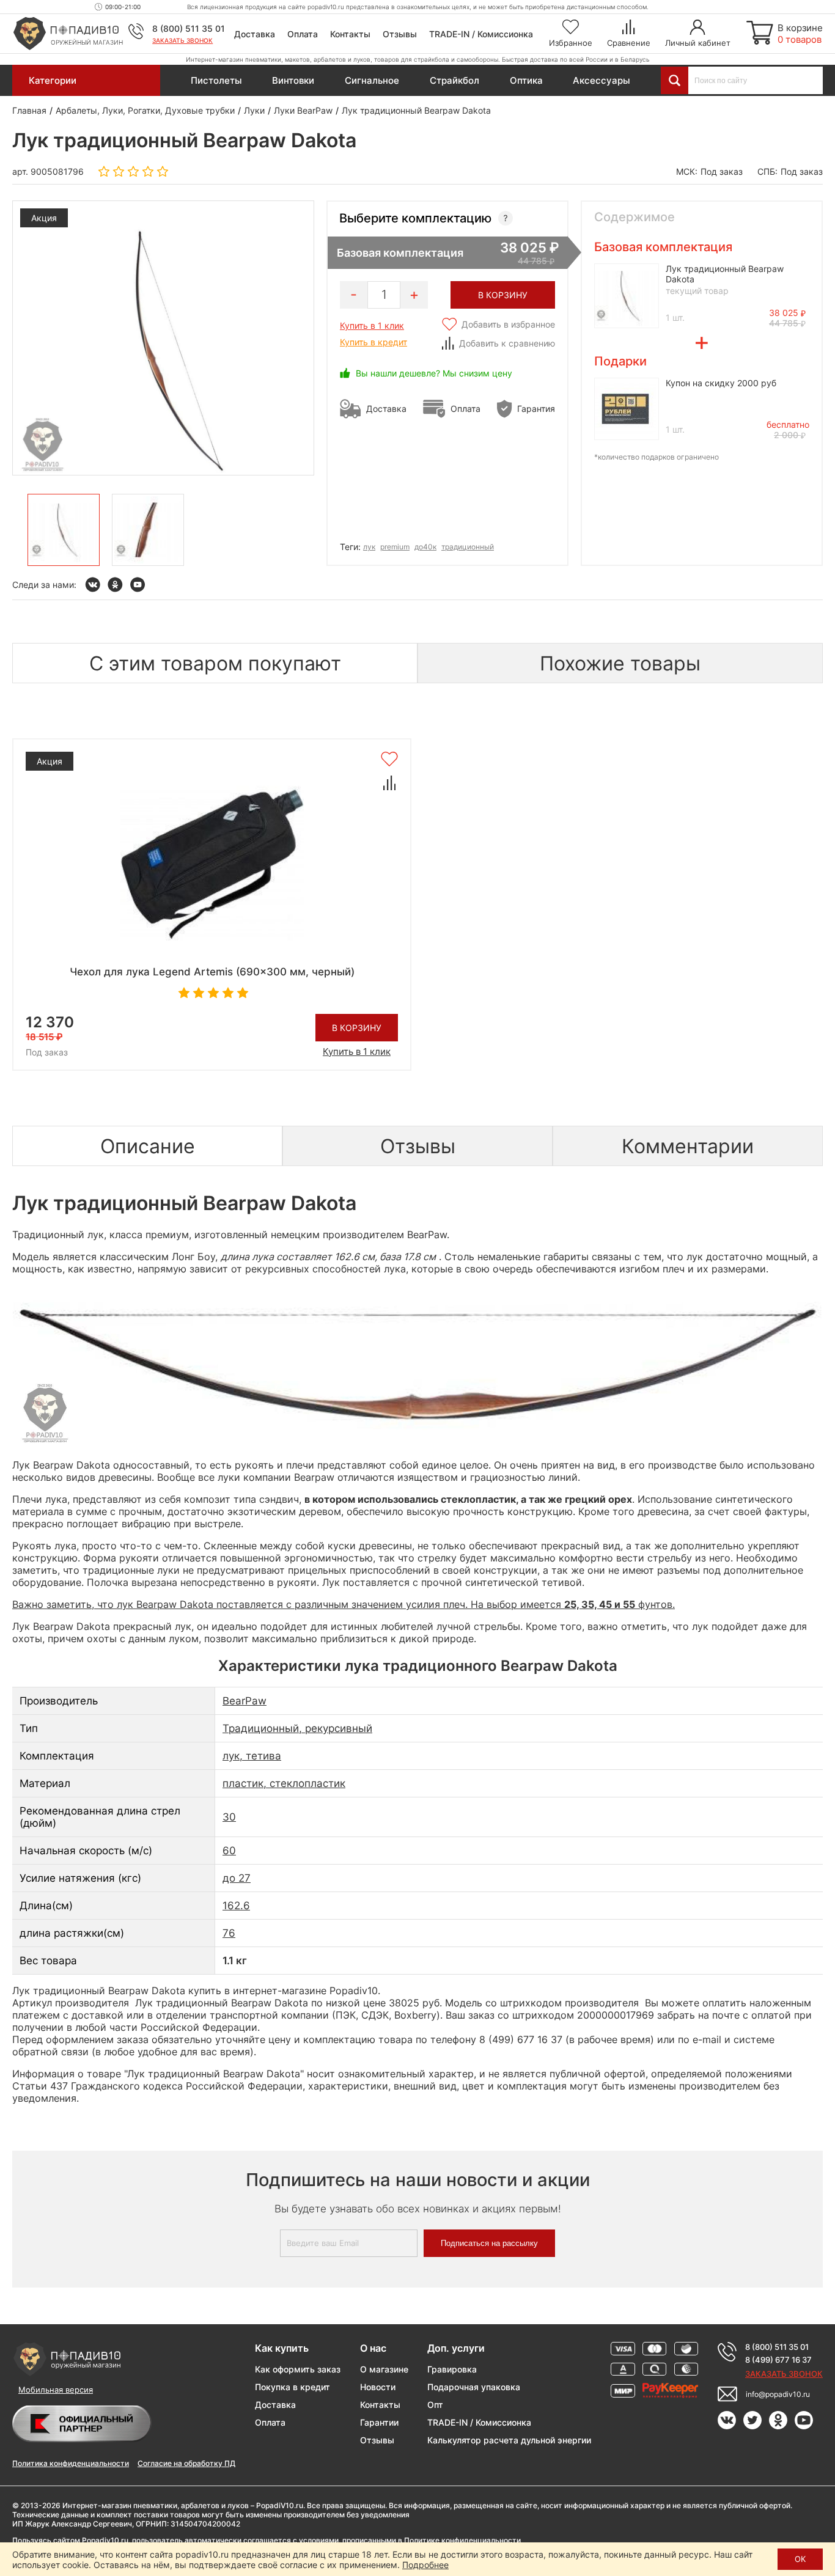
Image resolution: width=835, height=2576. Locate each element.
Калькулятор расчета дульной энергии (509, 2440)
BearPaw (245, 1701)
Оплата (303, 34)
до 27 (237, 1878)
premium (395, 547)
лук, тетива (252, 1756)
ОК (800, 2559)
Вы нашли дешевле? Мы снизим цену (434, 373)
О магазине (384, 2369)
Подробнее (425, 2565)
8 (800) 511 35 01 (189, 28)
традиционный (468, 547)
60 (229, 1851)
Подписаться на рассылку (489, 2243)
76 (229, 1933)
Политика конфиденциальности (71, 2463)
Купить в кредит (373, 342)
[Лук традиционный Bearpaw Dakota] (64, 530)
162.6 (236, 1906)
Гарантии (379, 2422)
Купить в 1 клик (372, 325)
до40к (425, 547)
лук (369, 547)
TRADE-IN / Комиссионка (481, 34)
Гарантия (536, 409)
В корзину (357, 1028)
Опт (435, 2405)
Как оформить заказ (298, 2369)
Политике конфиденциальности (462, 2540)
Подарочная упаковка (474, 2387)
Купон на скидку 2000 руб (721, 383)
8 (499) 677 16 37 (778, 2360)
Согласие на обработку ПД (186, 2463)
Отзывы (400, 34)
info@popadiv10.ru (778, 2394)
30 (229, 1817)
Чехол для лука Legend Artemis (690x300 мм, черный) (212, 972)
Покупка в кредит (292, 2387)
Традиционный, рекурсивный (297, 1728)
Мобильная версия (56, 2390)
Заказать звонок (182, 40)
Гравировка (452, 2369)
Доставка (255, 34)
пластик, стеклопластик (284, 1783)
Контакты (350, 34)
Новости (378, 2387)
